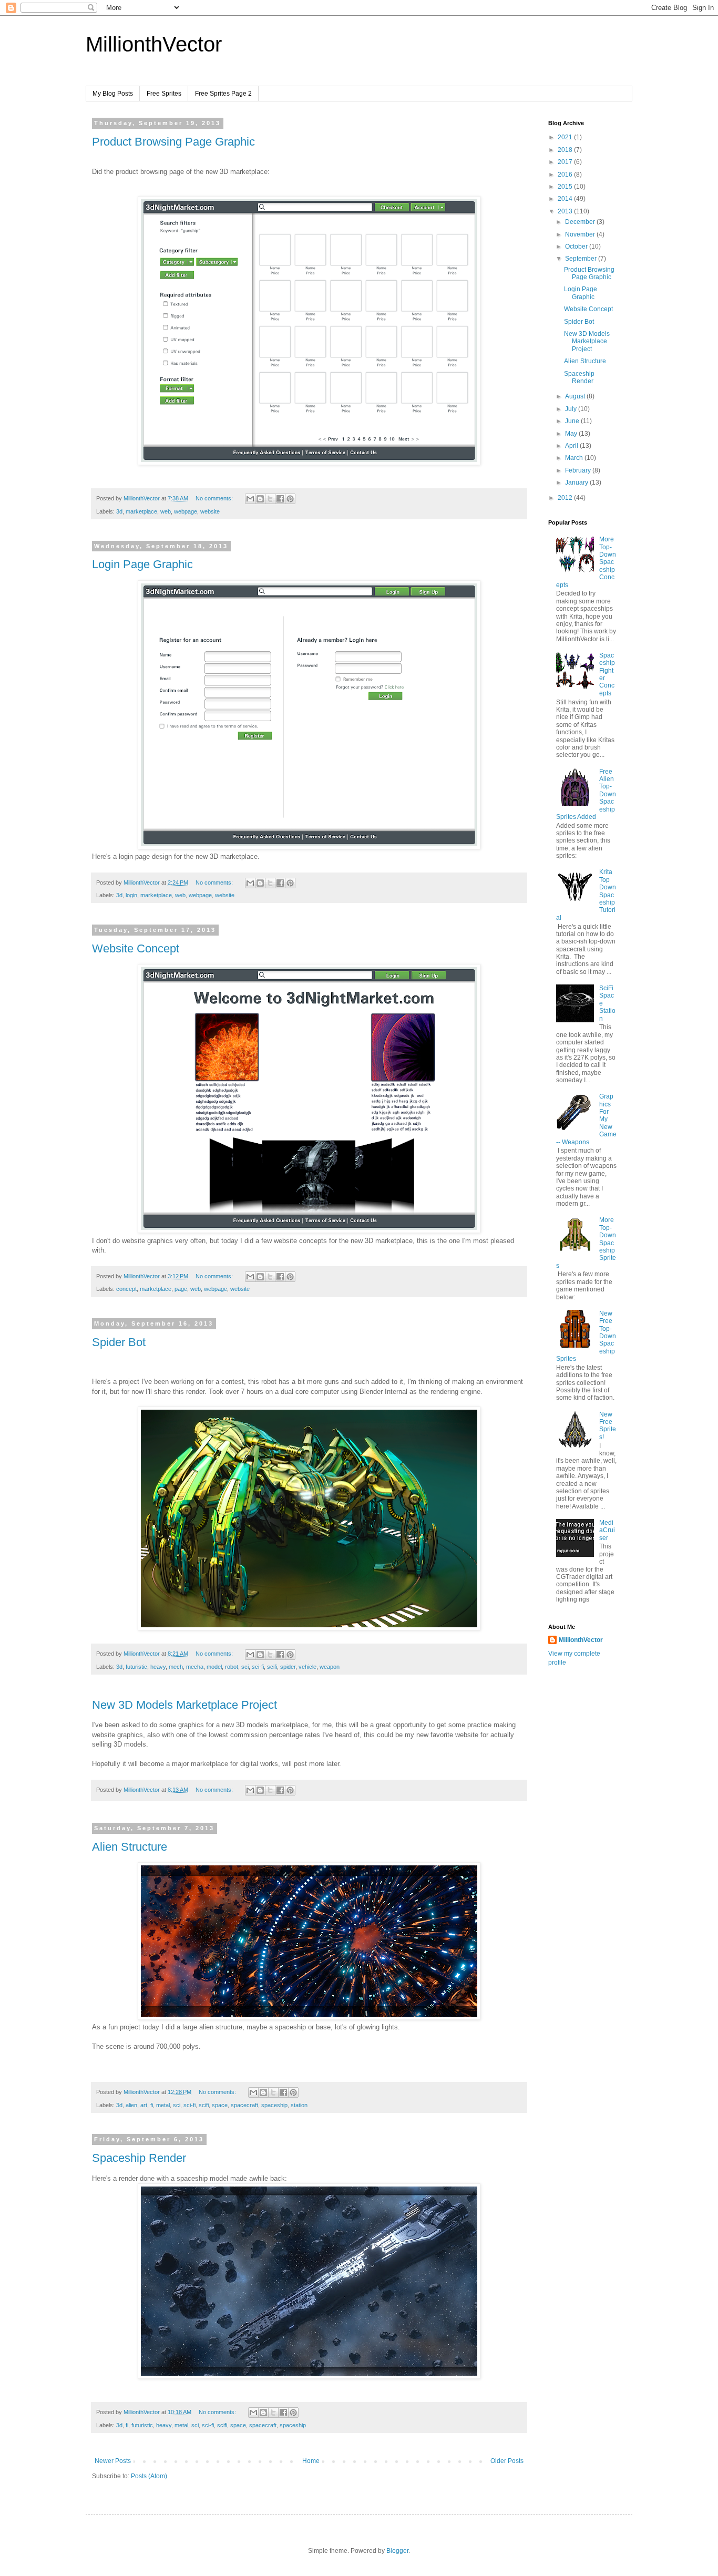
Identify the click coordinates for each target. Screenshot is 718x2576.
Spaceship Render (139, 2158)
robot (232, 1667)
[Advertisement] (590, 1856)
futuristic (136, 1667)
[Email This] (250, 499)
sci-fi (258, 1667)
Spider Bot (119, 1342)
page (181, 1289)
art (144, 2105)
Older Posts (507, 2461)
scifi (272, 1667)
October (577, 247)
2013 (566, 211)
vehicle (307, 1667)
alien (131, 2105)
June (573, 421)
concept (126, 1289)
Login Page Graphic (142, 564)
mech (176, 1667)
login (131, 895)
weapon (330, 1667)
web (166, 511)
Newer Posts (113, 2461)
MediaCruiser (607, 1530)
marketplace (141, 511)
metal (163, 2105)
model (214, 1667)
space (220, 2105)
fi (152, 2105)
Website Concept (136, 948)
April (572, 446)
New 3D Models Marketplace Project (184, 1705)
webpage (186, 511)
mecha (195, 1667)
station (299, 2105)
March (575, 458)
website (210, 511)
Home (311, 2461)
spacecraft (244, 2105)
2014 (566, 199)
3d (119, 511)
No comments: (215, 498)
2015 (566, 187)
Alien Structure (130, 1847)
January (577, 483)
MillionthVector (154, 44)
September (582, 259)
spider (288, 1667)
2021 (566, 137)
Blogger (397, 2551)
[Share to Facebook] (280, 499)
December (581, 222)
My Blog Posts (113, 94)
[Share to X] (270, 499)
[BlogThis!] (260, 499)
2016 (566, 175)
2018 (566, 150)
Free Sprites (164, 94)
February (579, 470)
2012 (566, 498)
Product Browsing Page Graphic (173, 142)
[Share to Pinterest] (290, 499)
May (572, 434)
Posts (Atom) (149, 2476)
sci (245, 1667)
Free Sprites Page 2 (223, 94)
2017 (566, 162)
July (572, 409)
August (576, 396)
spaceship (274, 2105)
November (581, 234)
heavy (158, 1667)
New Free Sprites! (608, 1426)
